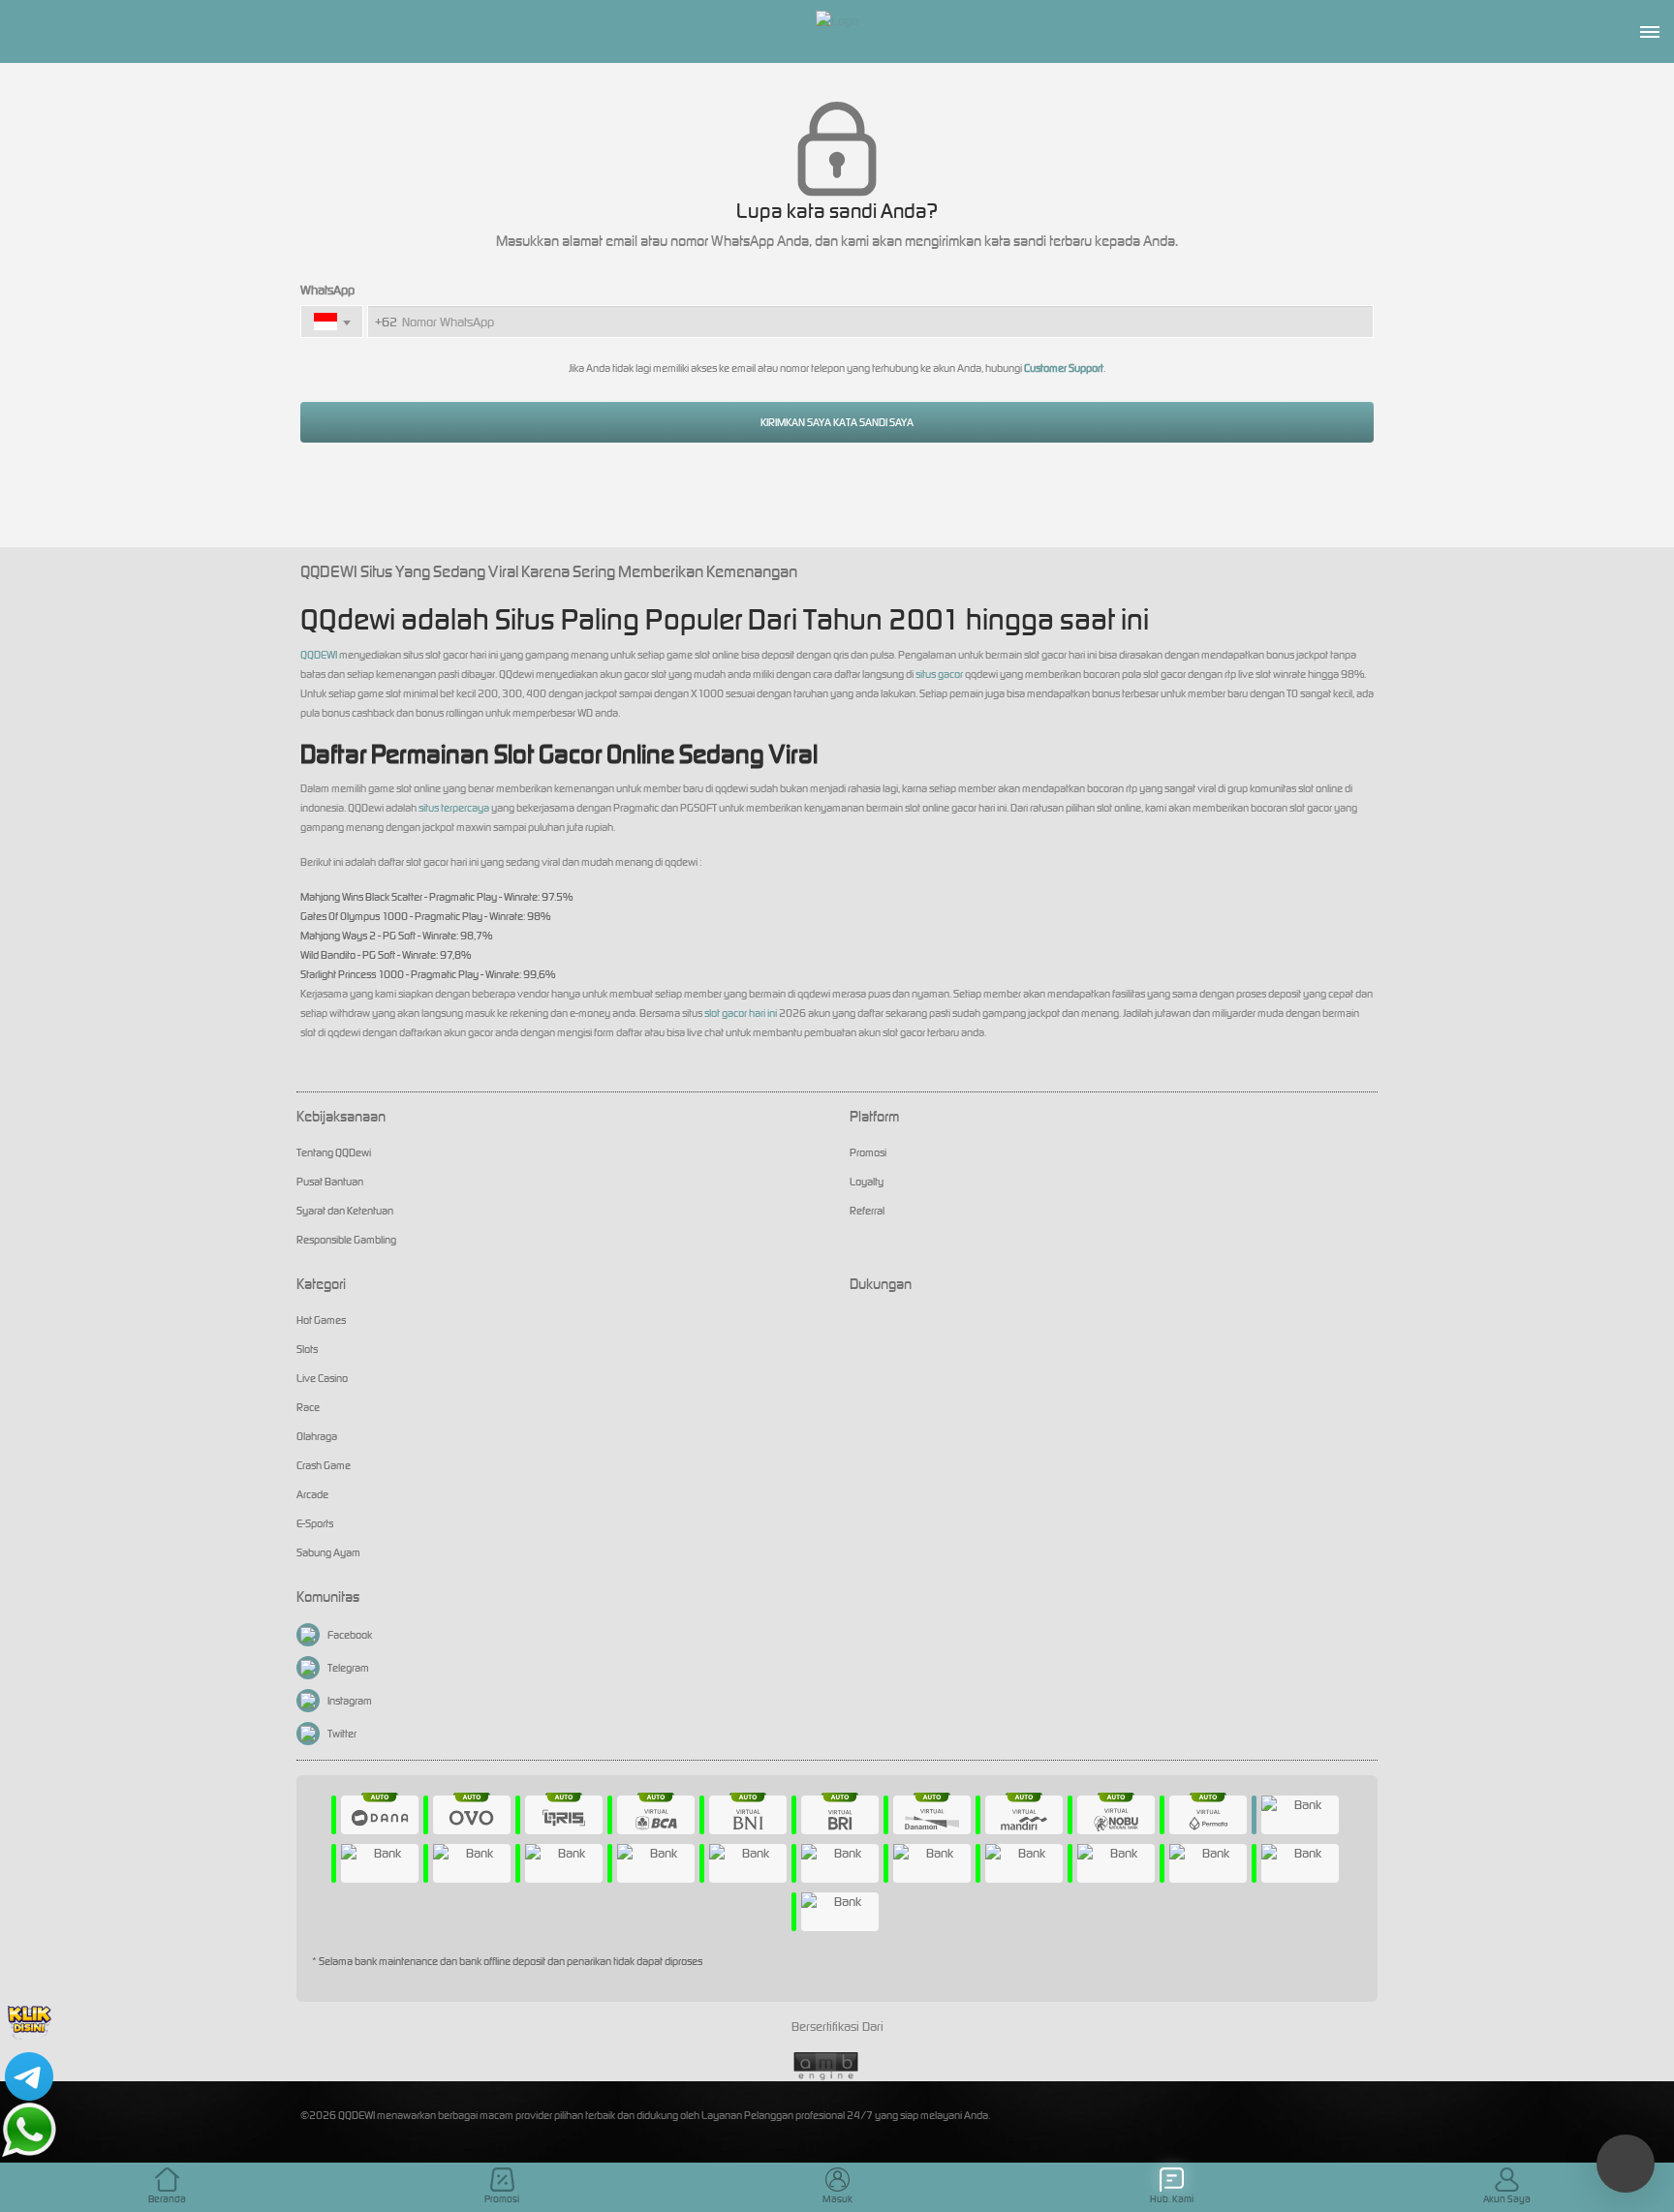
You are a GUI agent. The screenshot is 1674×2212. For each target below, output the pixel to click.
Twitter (342, 1734)
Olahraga (317, 1436)
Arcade (312, 1494)
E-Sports (315, 1523)
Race (308, 1407)
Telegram (348, 1668)
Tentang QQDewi (334, 1152)
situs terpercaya (454, 808)
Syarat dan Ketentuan (345, 1211)
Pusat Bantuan (330, 1182)
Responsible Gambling (346, 1240)
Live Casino (322, 1378)
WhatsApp (327, 290)
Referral (867, 1211)
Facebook (350, 1635)
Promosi (868, 1152)
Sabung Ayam (328, 1552)
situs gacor (939, 674)
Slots (307, 1349)
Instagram (350, 1701)
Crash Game (324, 1465)
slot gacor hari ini (741, 1013)
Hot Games (321, 1320)
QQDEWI (319, 655)
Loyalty (867, 1182)
